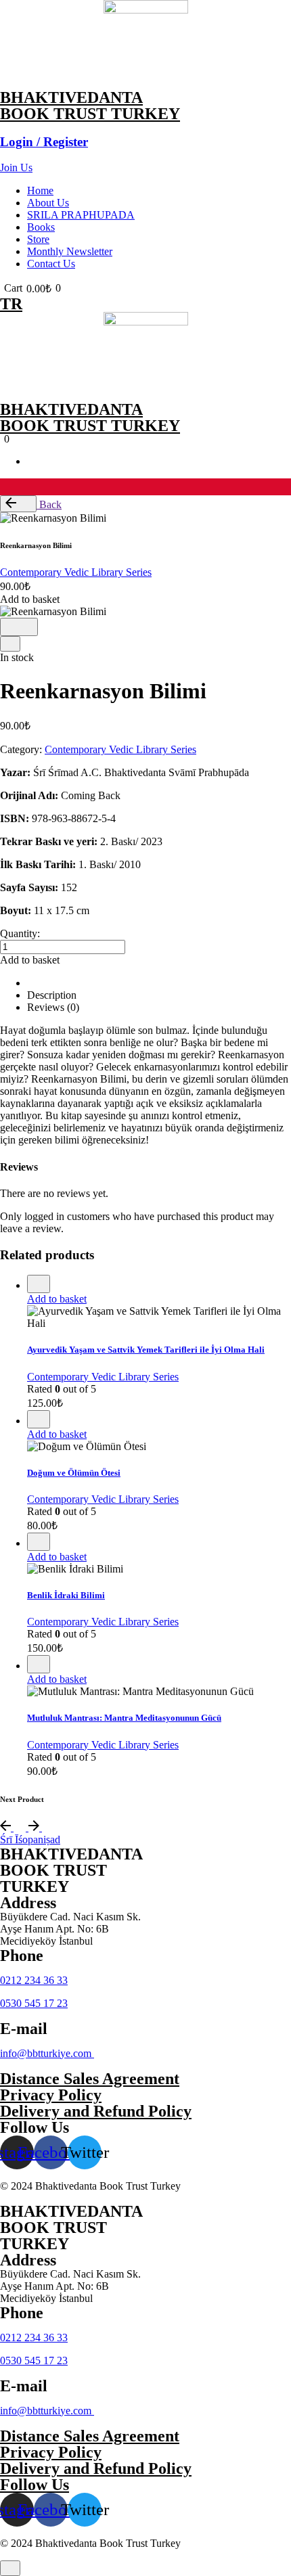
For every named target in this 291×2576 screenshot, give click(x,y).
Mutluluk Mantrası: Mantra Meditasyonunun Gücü (124, 1718)
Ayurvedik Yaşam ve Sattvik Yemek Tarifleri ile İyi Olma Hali (146, 1350)
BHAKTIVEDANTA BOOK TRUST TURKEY (90, 106)
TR (11, 304)
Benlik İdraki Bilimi (66, 1595)
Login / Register (44, 142)
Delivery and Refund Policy (96, 2111)
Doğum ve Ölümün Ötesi (74, 1473)
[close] (10, 644)
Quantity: (20, 933)
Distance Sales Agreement (90, 2079)
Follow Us (35, 2485)
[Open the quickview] (39, 1284)
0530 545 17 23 (34, 2003)
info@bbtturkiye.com (47, 2053)
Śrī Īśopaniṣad (30, 1839)
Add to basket (57, 1299)
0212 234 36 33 (34, 1980)
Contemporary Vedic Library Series (76, 572)
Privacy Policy (51, 2095)
